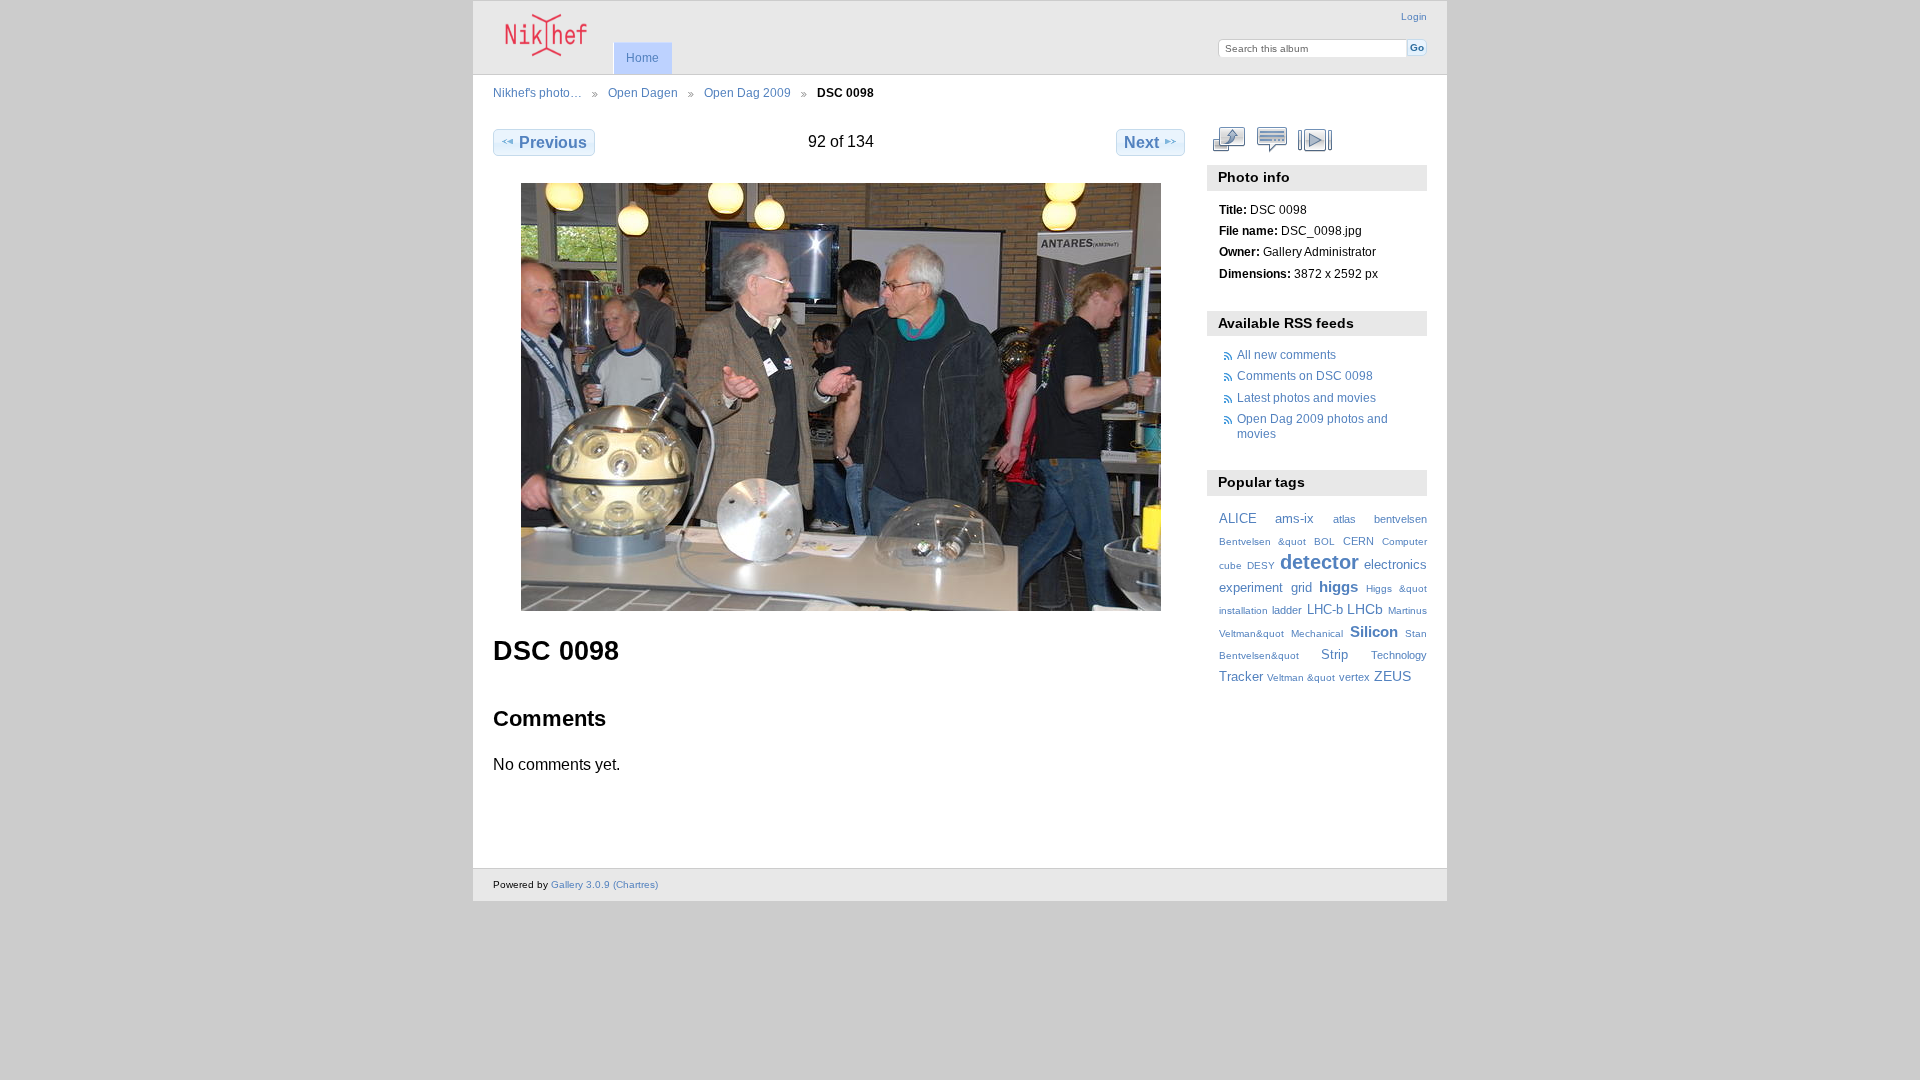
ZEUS (1392, 676)
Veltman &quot (1301, 677)
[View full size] (841, 397)
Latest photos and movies (1306, 397)
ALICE (1238, 519)
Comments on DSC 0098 (1305, 375)
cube (1230, 565)
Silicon (1374, 631)
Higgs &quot (1396, 588)
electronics (1395, 565)
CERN (1358, 541)
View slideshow (1315, 140)
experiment (1251, 588)
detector (1319, 562)
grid (1301, 588)
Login (1414, 16)
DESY (1261, 565)
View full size (1229, 140)
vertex (1354, 677)
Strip (1334, 655)
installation (1243, 610)
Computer (1404, 541)
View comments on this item (1272, 140)
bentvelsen (1400, 519)
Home (642, 58)
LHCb (1365, 609)
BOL (1324, 541)
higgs (1338, 586)
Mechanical (1317, 633)
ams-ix (1294, 519)
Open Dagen (643, 92)
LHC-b (1325, 610)
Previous (553, 142)
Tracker (1241, 677)
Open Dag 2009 (747, 92)
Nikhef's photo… (537, 92)
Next (1141, 142)
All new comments (1286, 354)
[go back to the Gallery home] (546, 35)
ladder (1287, 610)
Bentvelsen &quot (1262, 541)
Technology (1399, 655)
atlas (1344, 519)
